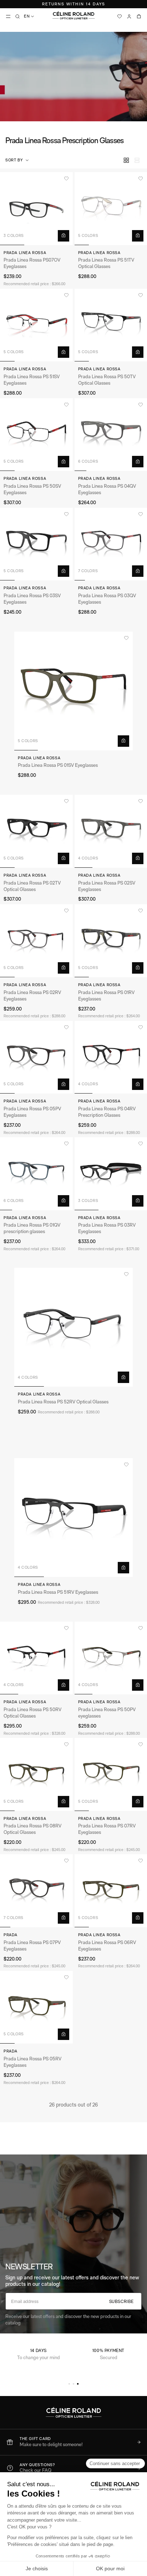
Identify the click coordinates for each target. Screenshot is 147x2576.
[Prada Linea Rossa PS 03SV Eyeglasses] (36, 544)
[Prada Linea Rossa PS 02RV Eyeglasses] (36, 941)
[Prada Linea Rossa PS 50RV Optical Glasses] (36, 1658)
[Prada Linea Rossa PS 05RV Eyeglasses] (36, 2007)
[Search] (17, 16)
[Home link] (73, 15)
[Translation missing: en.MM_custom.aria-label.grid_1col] (137, 160)
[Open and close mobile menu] (8, 16)
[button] (18, 160)
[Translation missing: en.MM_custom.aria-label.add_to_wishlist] (66, 179)
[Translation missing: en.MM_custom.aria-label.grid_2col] (126, 160)
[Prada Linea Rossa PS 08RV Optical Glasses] (36, 1774)
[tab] (69, 2384)
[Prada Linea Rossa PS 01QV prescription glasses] (36, 1174)
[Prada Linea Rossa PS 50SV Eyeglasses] (36, 435)
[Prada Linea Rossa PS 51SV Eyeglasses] (36, 325)
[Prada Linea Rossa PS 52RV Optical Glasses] (73, 1327)
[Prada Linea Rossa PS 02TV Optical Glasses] (36, 831)
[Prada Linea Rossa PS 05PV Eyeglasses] (36, 1057)
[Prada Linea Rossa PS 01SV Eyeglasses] (73, 691)
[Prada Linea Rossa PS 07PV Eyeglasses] (36, 1891)
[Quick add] (64, 236)
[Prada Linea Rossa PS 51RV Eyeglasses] (73, 1518)
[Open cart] (139, 16)
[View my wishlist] (120, 16)
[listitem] (73, 2442)
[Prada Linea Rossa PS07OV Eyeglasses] (36, 209)
